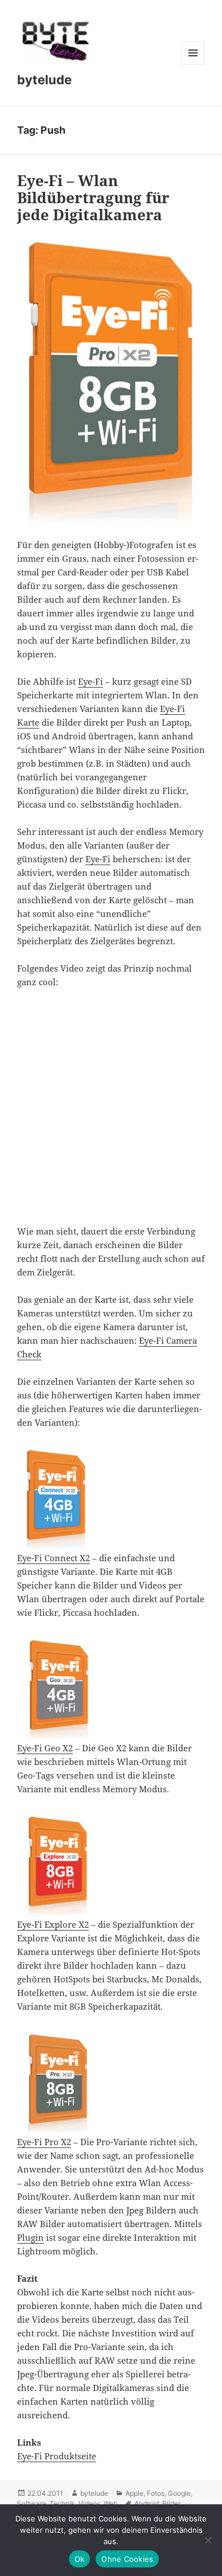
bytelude (44, 80)
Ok (80, 2559)
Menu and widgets (193, 65)
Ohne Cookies (127, 2559)
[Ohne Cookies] (208, 2540)
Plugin (30, 2237)
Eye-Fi (91, 681)
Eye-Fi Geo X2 (45, 1748)
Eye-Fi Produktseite (57, 2456)
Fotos (156, 2493)
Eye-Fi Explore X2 (53, 1924)
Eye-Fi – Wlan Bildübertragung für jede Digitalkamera (93, 197)
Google (179, 2493)
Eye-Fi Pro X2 (44, 2142)
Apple (134, 2493)
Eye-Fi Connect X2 (54, 1558)
